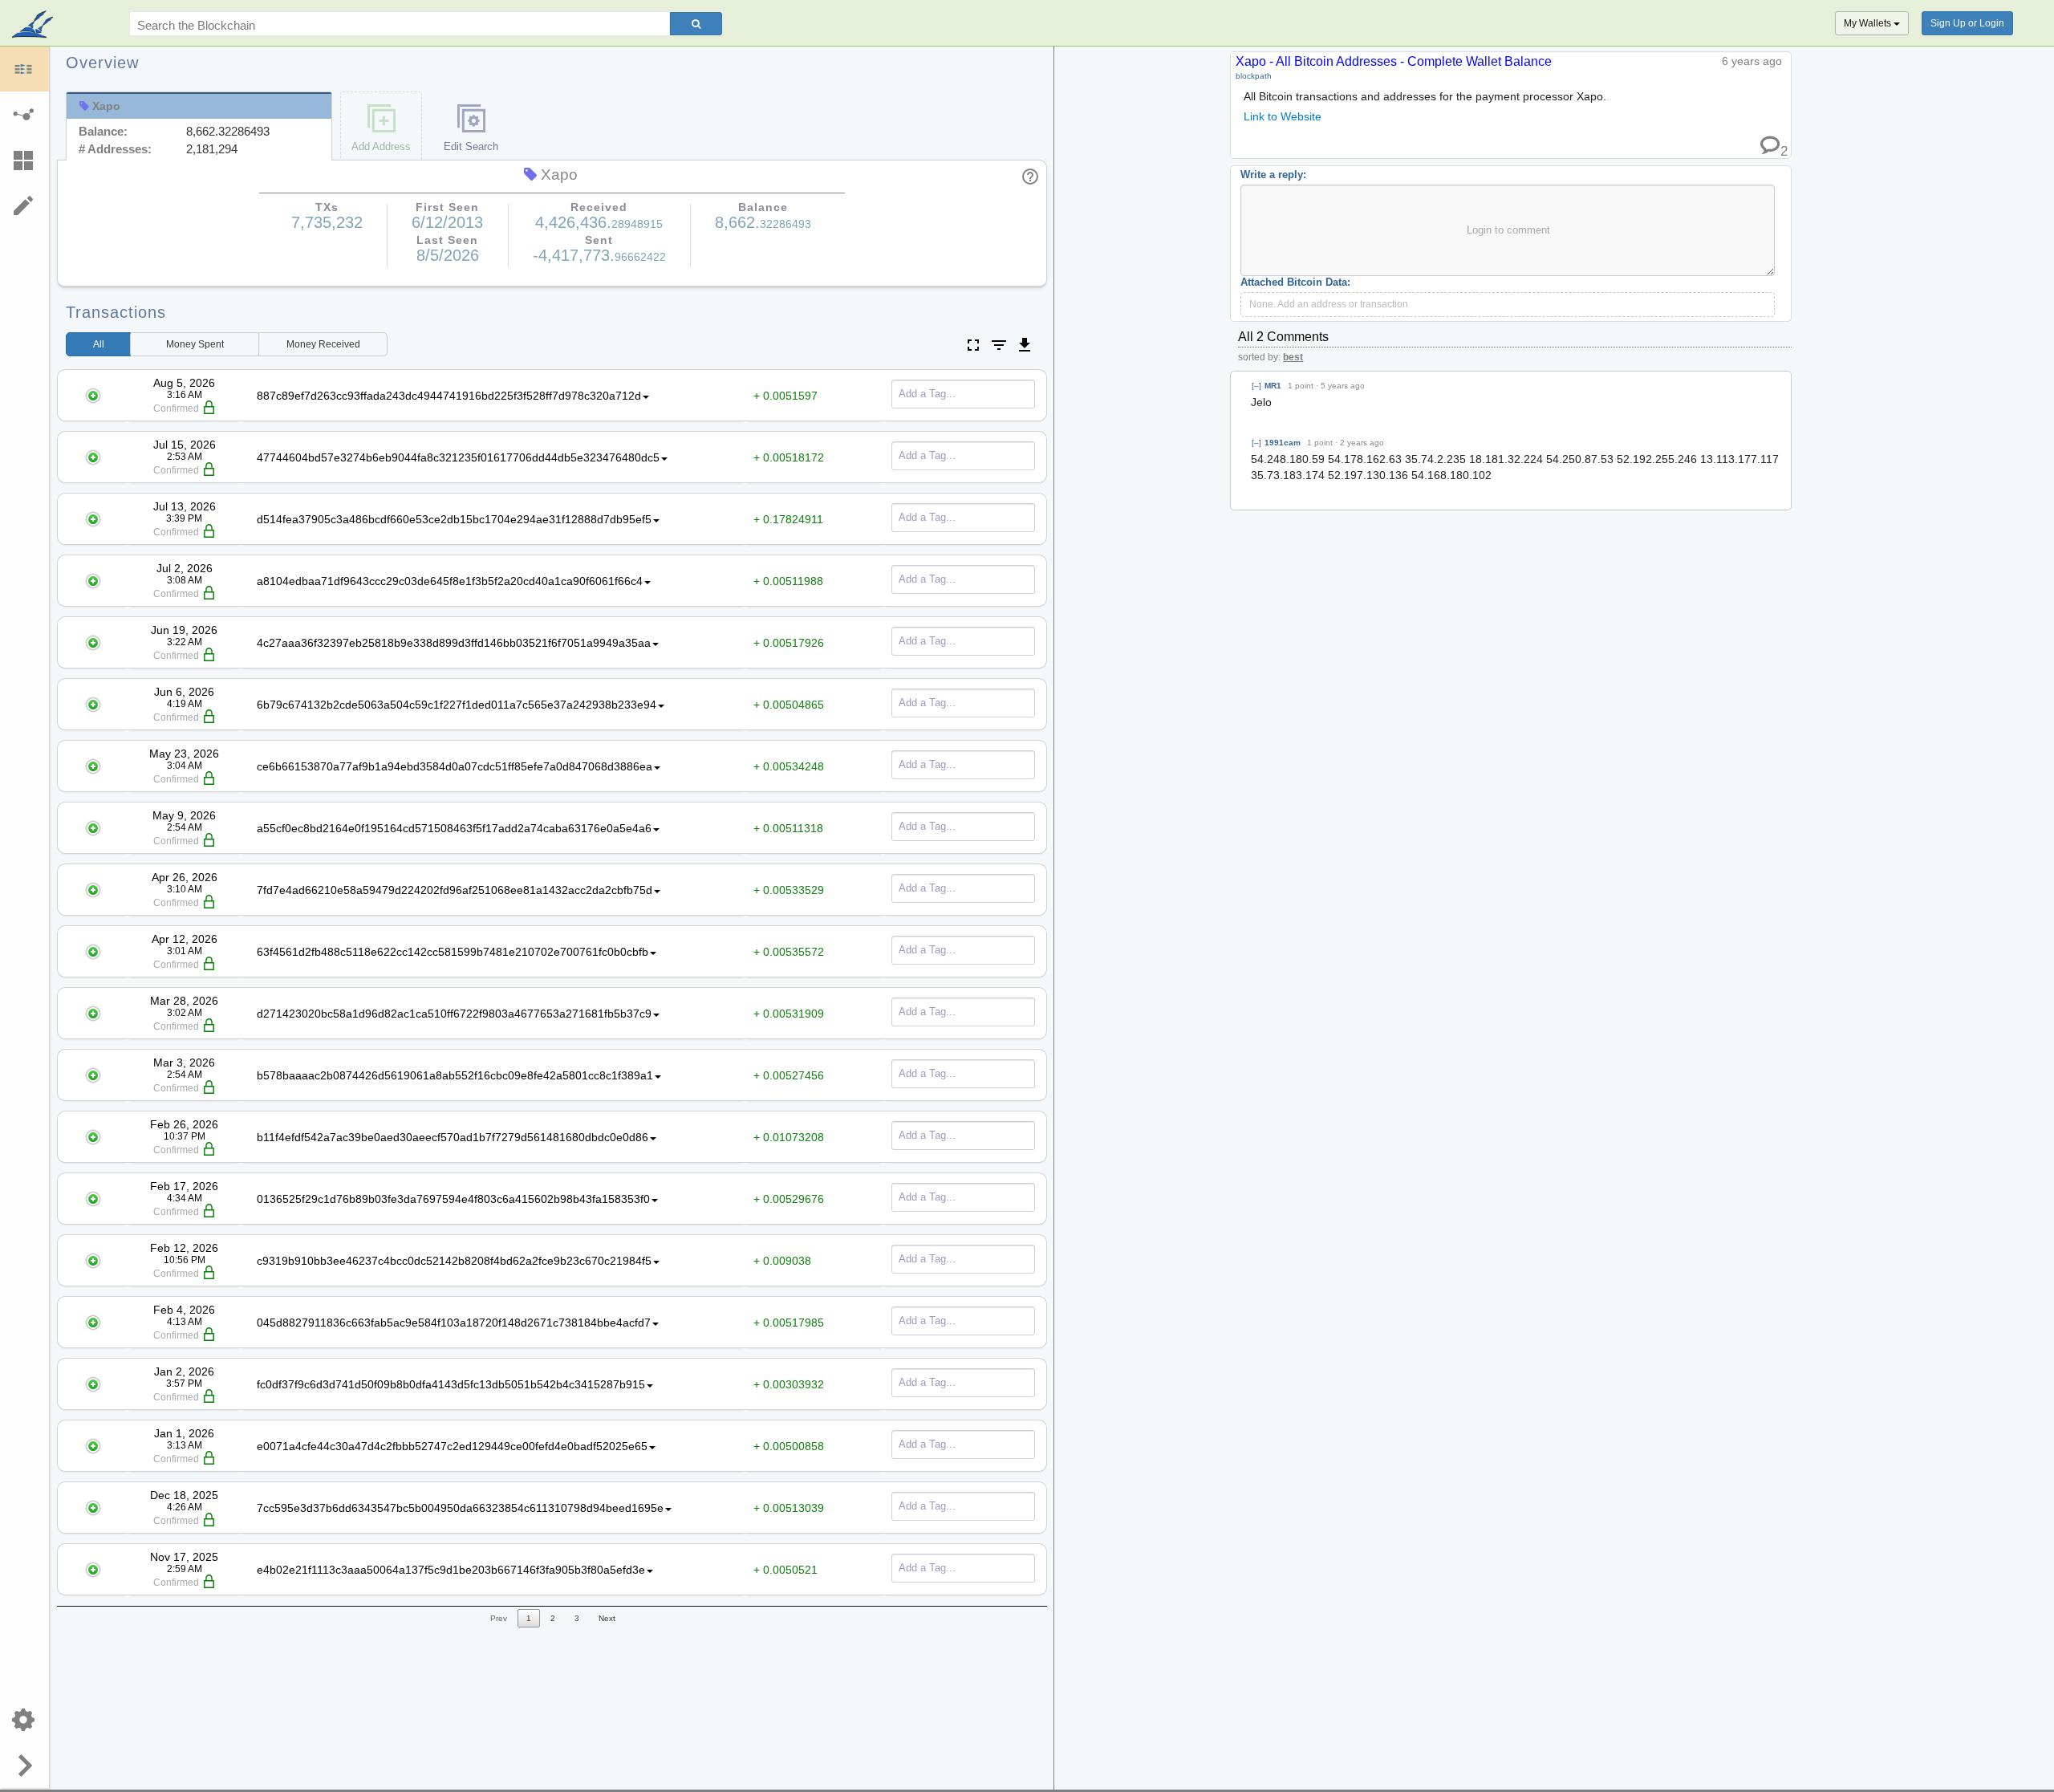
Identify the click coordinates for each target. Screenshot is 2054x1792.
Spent (195, 344)
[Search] (696, 24)
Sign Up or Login (1967, 23)
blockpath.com (34, 26)
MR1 (1273, 386)
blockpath (1254, 76)
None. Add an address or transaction (1329, 304)
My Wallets (1869, 23)
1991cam (1283, 443)
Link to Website (1283, 116)
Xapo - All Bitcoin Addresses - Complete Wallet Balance (1394, 61)
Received (323, 344)
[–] (1256, 386)
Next (607, 1618)
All (99, 344)
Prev (499, 1618)
